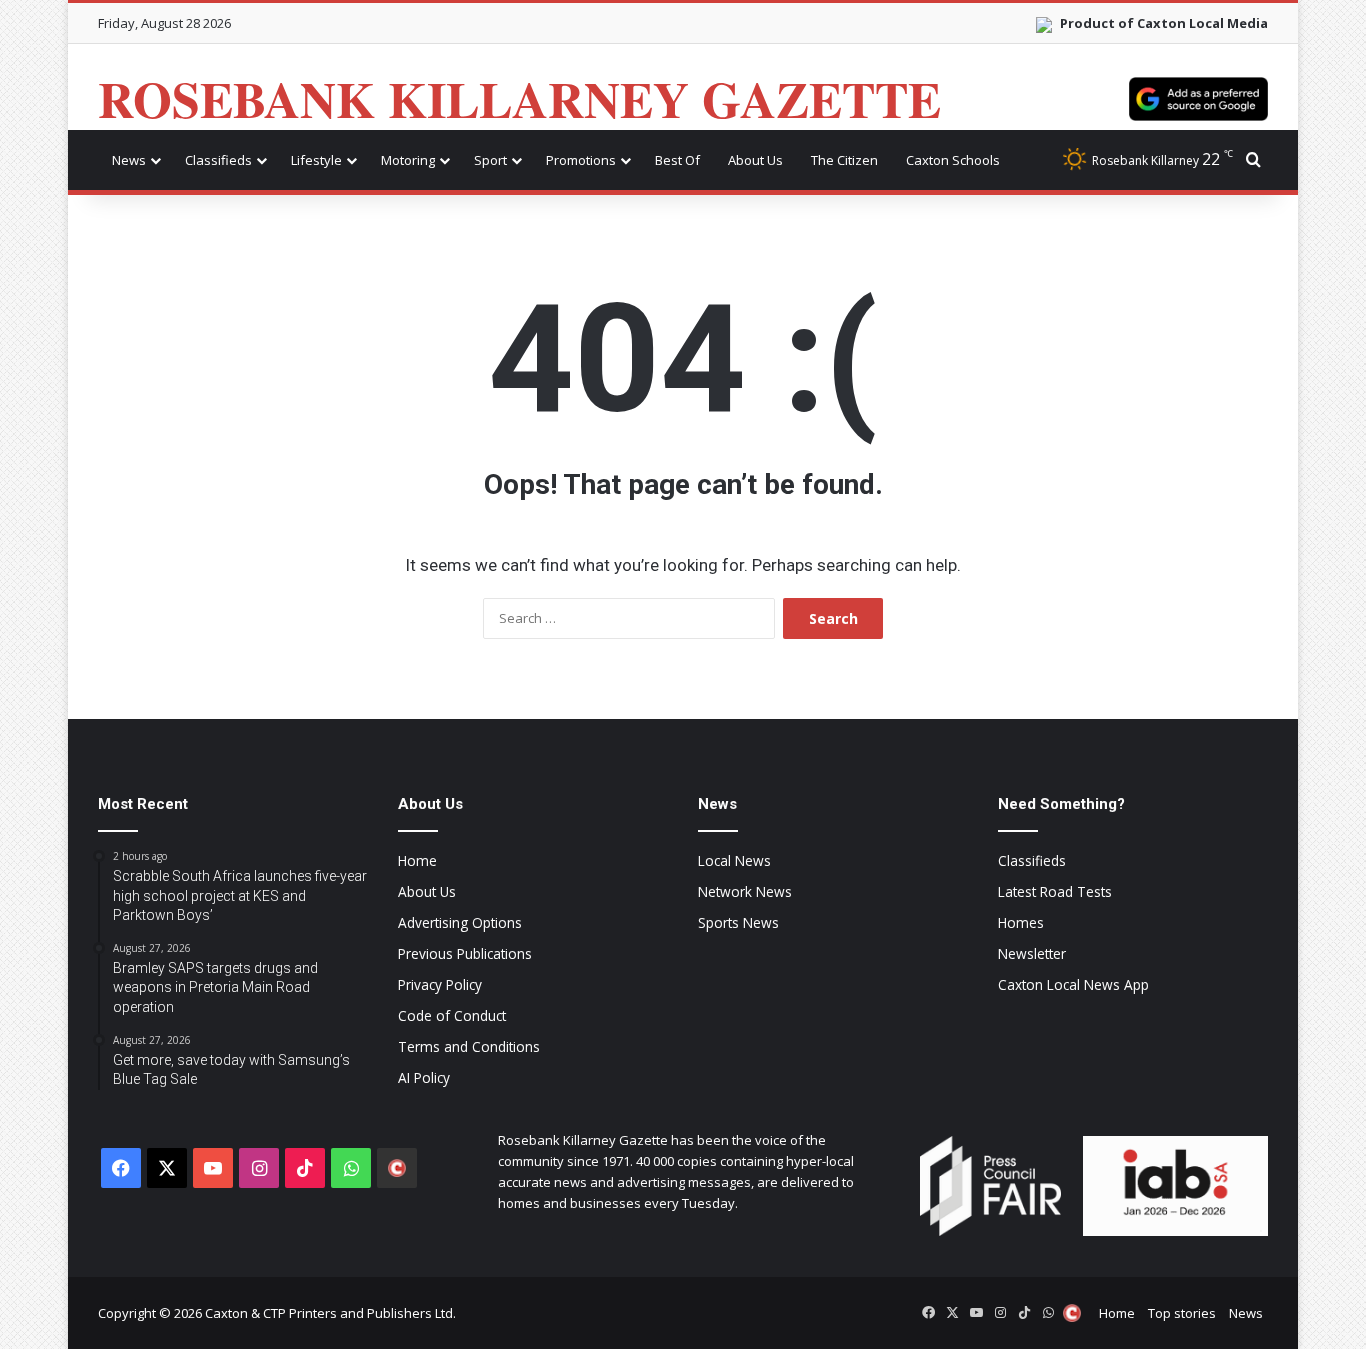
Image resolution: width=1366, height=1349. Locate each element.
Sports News (738, 922)
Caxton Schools (953, 160)
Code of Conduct (452, 1015)
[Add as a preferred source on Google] (1198, 99)
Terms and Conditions (469, 1046)
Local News (734, 860)
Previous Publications (465, 953)
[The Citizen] (397, 1168)
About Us (755, 160)
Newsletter (1032, 953)
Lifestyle (316, 160)
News (129, 160)
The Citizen (844, 160)
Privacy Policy (440, 984)
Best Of (677, 160)
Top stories (1182, 1313)
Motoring (408, 160)
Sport (490, 160)
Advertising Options (460, 922)
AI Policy (424, 1077)
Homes (1021, 922)
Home (417, 860)
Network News (745, 891)
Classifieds (218, 160)
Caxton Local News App (1073, 984)
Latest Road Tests (1055, 891)
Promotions (581, 160)
